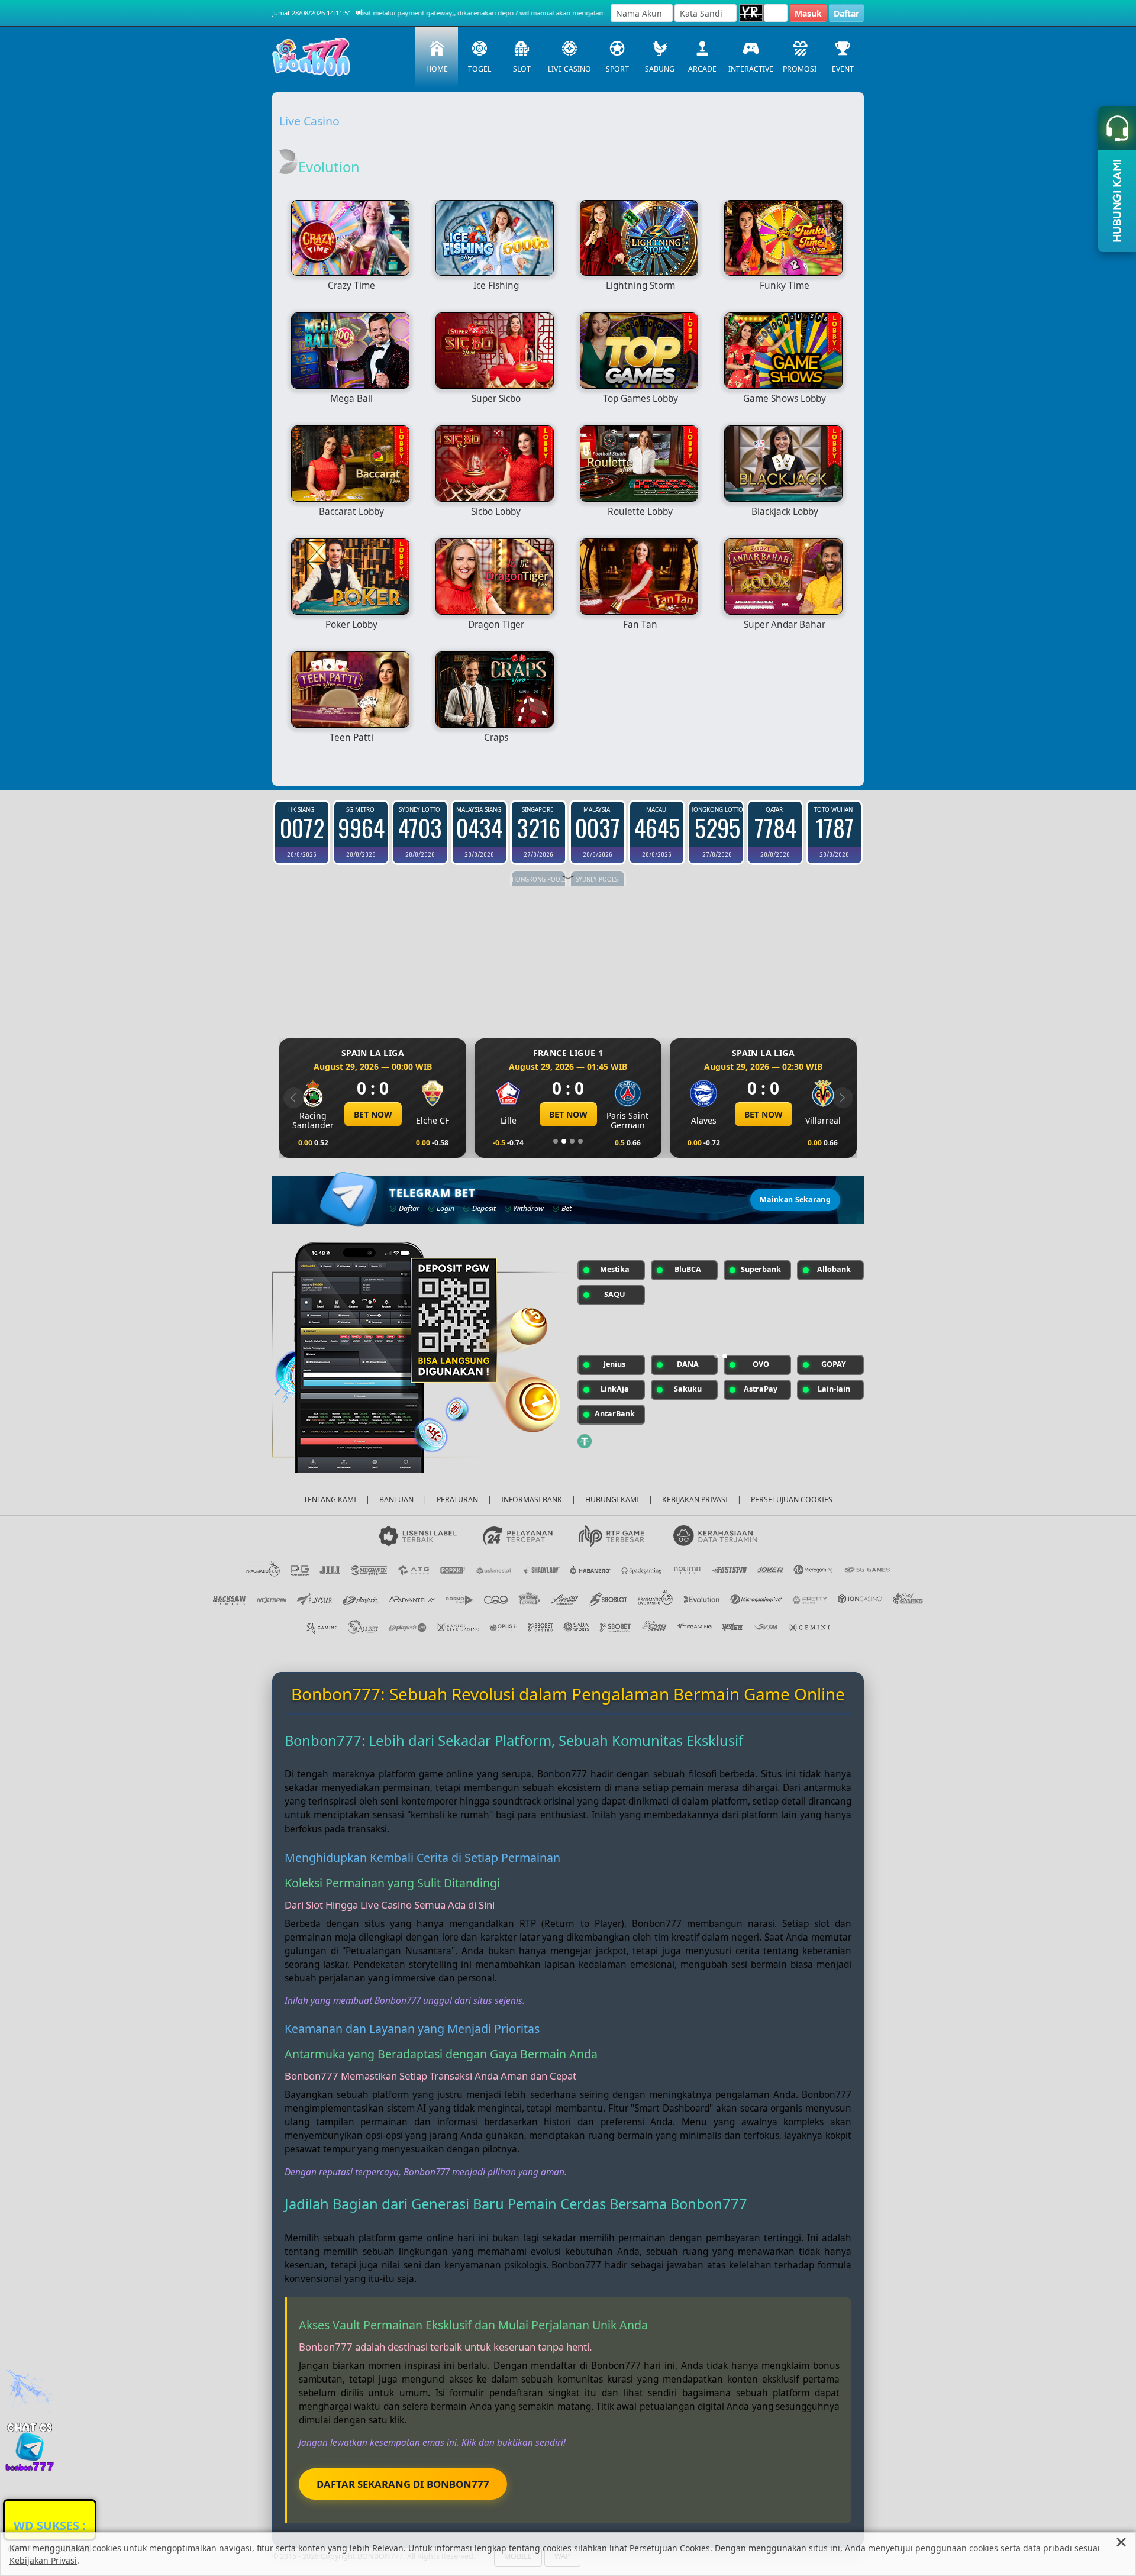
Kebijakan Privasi (43, 2560)
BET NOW (373, 1114)
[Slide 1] (556, 1141)
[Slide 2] (564, 1141)
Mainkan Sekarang (795, 1200)
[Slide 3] (572, 1141)
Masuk (808, 13)
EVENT (843, 69)
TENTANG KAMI (330, 1500)
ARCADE (702, 69)
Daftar (846, 13)
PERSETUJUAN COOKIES (792, 1500)
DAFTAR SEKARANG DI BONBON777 (403, 2484)
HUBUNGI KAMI (612, 1500)
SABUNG (660, 69)
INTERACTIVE (751, 69)
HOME (437, 69)
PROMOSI (800, 69)
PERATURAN (457, 1500)
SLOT (522, 69)
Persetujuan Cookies (670, 2548)
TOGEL (480, 69)
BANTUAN (396, 1500)
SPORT (617, 69)
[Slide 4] (580, 1141)
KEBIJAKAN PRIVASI (695, 1500)
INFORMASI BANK (532, 1500)
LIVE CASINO (569, 69)
